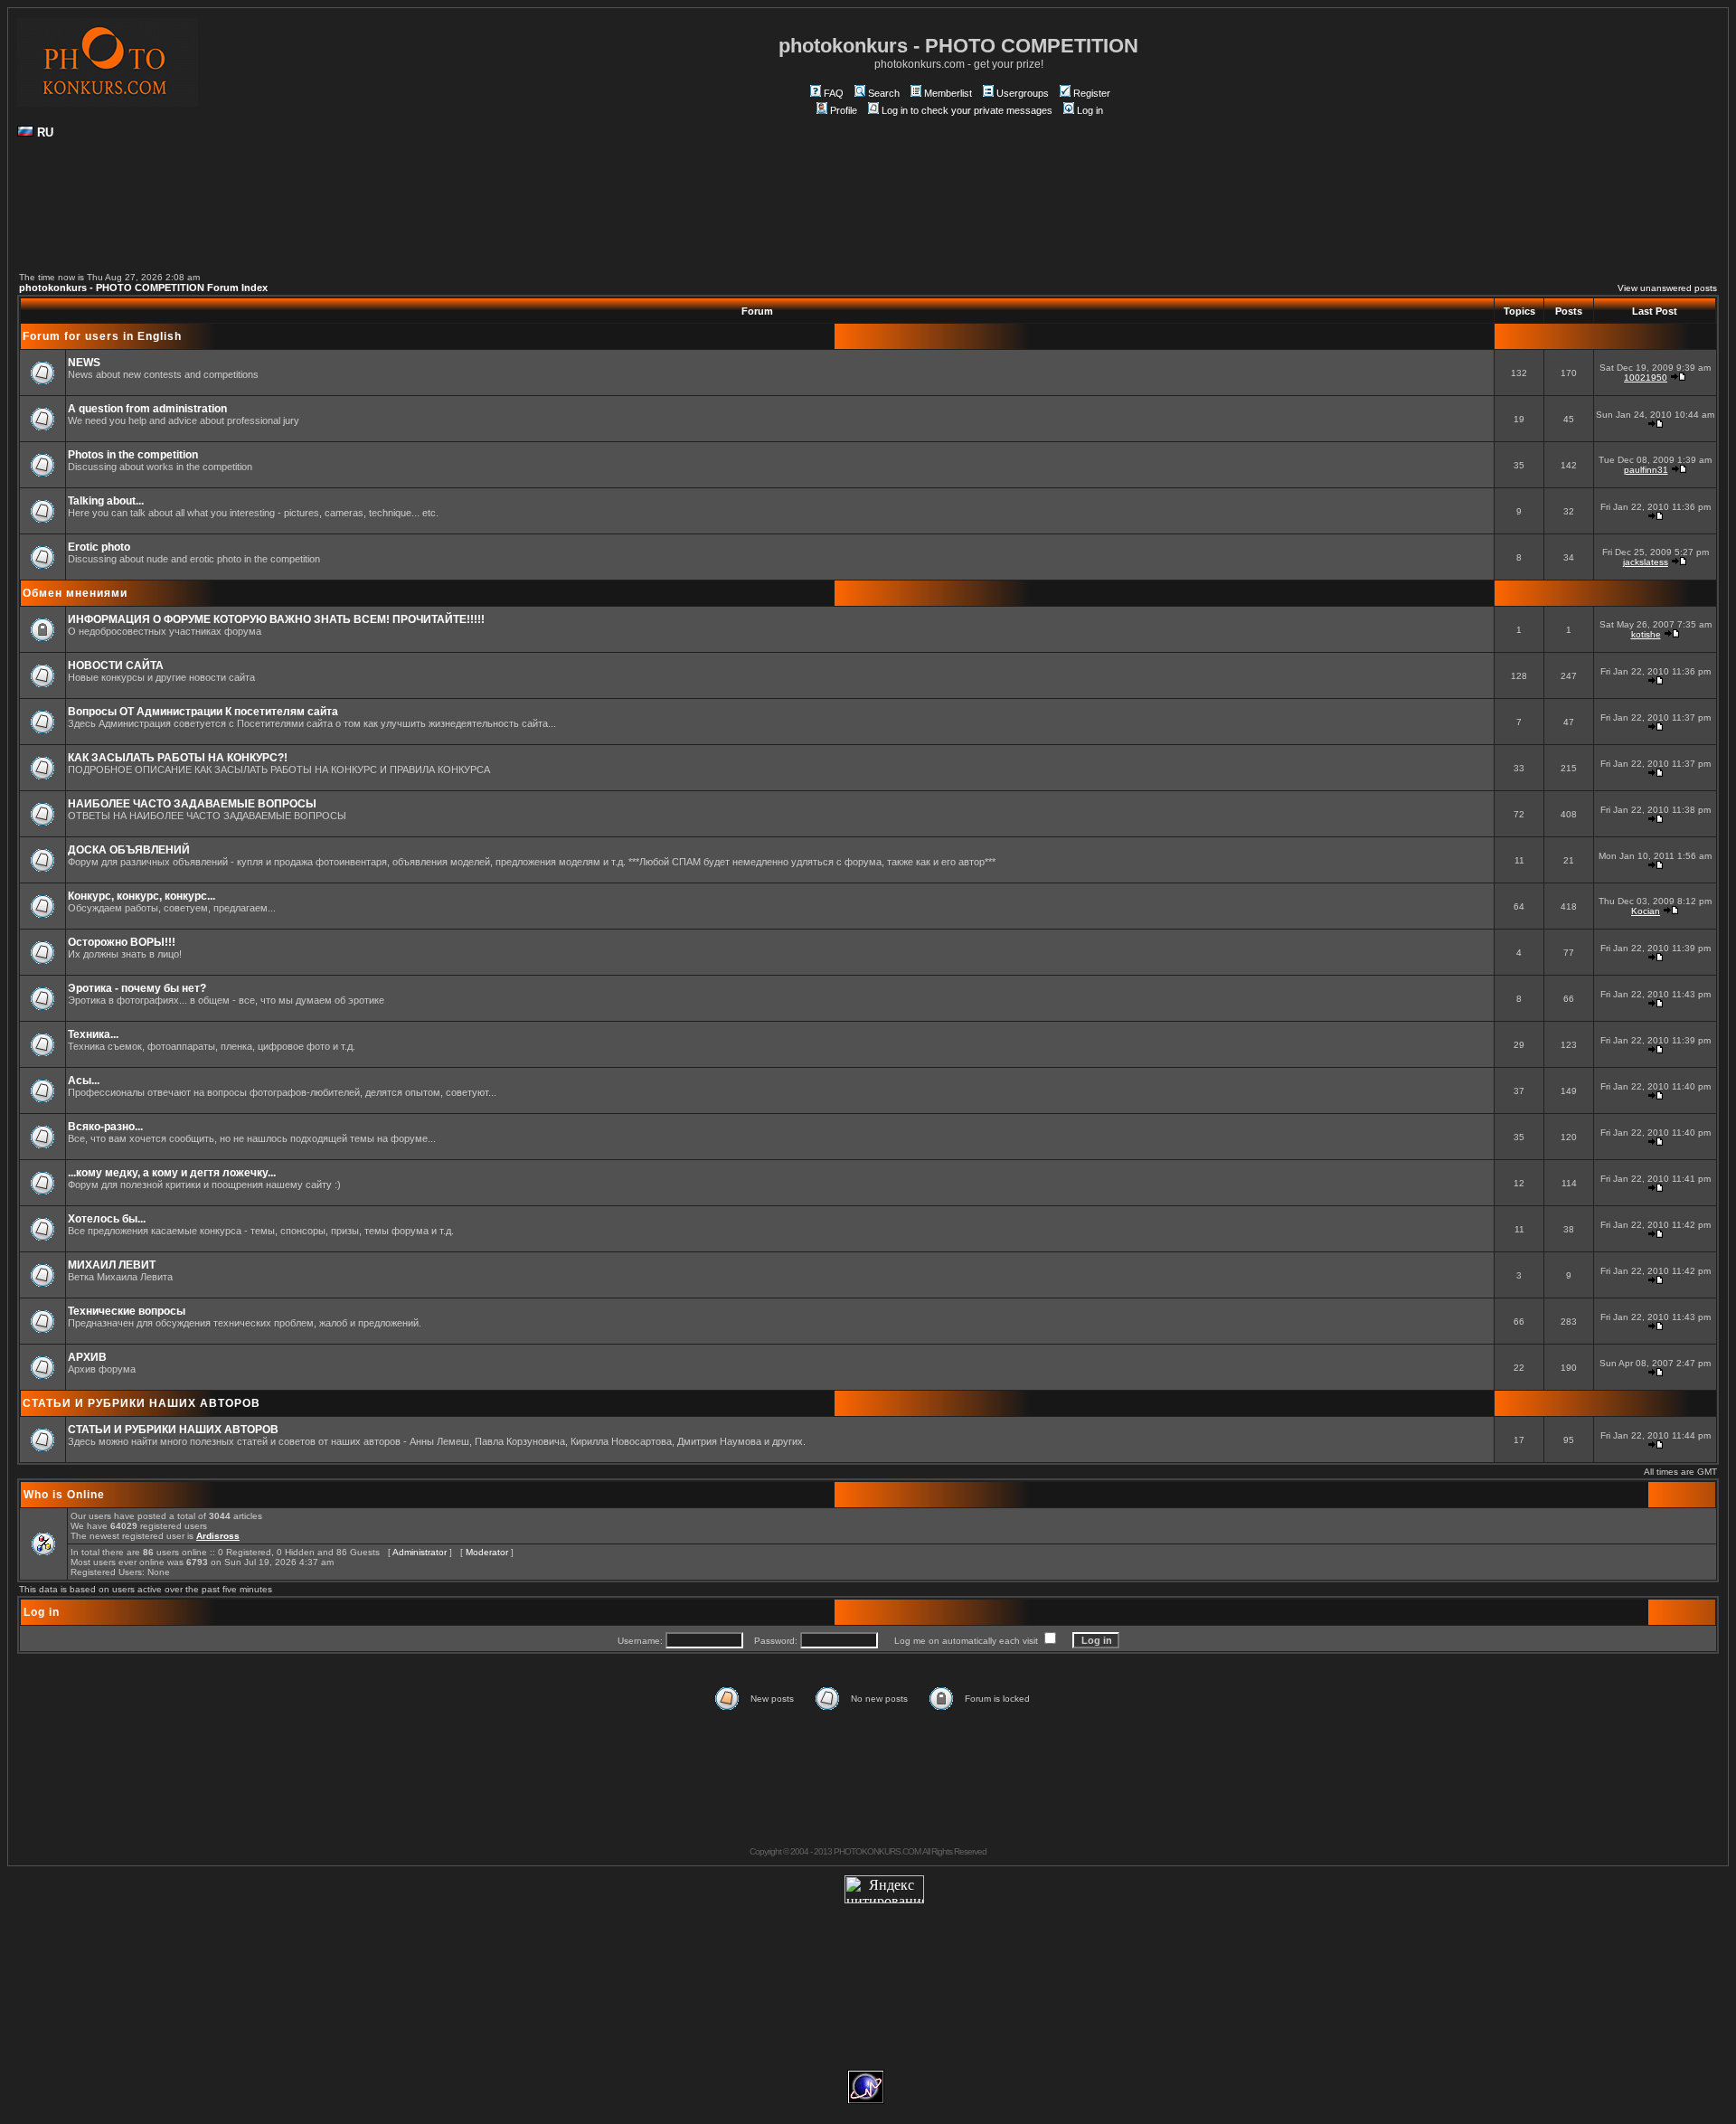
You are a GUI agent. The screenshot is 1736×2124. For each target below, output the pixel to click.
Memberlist (948, 93)
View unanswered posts (1667, 288)
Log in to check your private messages (967, 110)
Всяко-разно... (105, 1127)
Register (1092, 93)
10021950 (1646, 378)
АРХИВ (87, 1357)
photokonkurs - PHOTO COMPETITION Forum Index (143, 288)
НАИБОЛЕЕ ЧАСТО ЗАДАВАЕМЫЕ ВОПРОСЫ (192, 804)
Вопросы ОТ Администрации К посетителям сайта (203, 712)
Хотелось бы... (107, 1219)
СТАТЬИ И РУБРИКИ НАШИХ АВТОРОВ (142, 1403)
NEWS (84, 363)
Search (884, 93)
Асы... (84, 1081)
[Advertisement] (868, 213)
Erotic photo (99, 547)
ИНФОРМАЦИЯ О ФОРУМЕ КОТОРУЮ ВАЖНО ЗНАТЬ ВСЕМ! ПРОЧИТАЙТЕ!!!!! (276, 619)
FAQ (834, 93)
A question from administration (147, 409)
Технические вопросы (127, 1311)
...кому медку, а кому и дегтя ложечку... (172, 1173)
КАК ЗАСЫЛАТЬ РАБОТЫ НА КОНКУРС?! (178, 758)
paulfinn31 (1646, 470)
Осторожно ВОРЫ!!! (122, 942)
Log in (1090, 110)
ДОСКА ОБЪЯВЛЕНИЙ (129, 850)
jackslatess (1646, 562)
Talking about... (106, 501)
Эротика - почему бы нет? (137, 988)
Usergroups (1023, 93)
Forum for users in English (102, 336)
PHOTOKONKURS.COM (877, 1851)
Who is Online (64, 1495)
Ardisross (218, 1536)
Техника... (93, 1034)
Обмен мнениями (75, 593)
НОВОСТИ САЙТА (116, 666)
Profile (844, 110)
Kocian (1646, 911)
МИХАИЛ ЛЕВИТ (112, 1265)
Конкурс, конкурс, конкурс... (142, 896)
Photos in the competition (133, 455)
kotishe (1646, 634)
